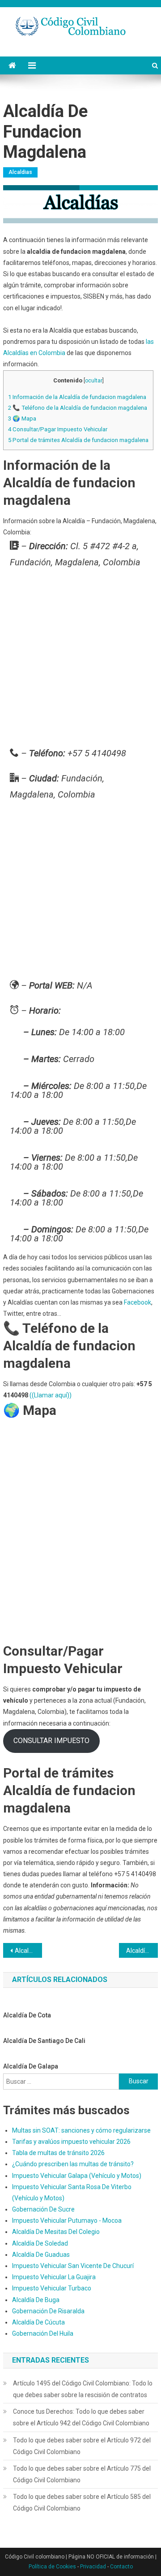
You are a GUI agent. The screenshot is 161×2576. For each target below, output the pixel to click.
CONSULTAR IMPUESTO (51, 1741)
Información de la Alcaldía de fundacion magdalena (77, 397)
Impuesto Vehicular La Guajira (54, 2277)
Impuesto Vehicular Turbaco (52, 2288)
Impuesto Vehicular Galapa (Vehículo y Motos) (77, 2176)
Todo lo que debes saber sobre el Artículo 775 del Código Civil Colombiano (82, 2474)
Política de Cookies (52, 2567)
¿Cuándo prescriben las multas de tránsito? (73, 2164)
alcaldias (20, 172)
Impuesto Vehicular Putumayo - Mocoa (67, 2220)
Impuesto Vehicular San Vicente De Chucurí (73, 2266)
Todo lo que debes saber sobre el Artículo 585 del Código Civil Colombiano (82, 2502)
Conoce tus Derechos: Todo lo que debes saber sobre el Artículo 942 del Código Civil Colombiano (81, 2417)
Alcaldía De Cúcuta (38, 2322)
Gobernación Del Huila (43, 2333)
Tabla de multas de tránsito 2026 (58, 2153)
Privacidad (93, 2567)
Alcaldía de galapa (31, 2066)
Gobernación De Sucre (43, 2209)
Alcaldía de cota (27, 2015)
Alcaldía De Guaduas (41, 2255)
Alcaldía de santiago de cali (44, 2041)
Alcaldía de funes (142, 1951)
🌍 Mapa (22, 418)
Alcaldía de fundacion (28, 1951)
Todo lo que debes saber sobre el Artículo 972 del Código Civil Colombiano (82, 2446)
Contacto (121, 2567)
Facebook (138, 1302)
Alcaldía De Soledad (40, 2243)
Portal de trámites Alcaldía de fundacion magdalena (78, 440)
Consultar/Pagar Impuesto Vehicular (58, 429)
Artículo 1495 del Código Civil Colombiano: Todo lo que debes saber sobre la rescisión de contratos (83, 2389)
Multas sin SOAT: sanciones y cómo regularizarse (81, 2130)
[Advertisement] (80, 660)
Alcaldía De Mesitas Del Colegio (56, 2232)
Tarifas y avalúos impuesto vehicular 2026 (71, 2142)
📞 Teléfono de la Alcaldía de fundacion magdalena (78, 408)
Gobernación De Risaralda (48, 2311)
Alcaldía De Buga (36, 2300)
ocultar (94, 381)
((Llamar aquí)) (51, 1395)
